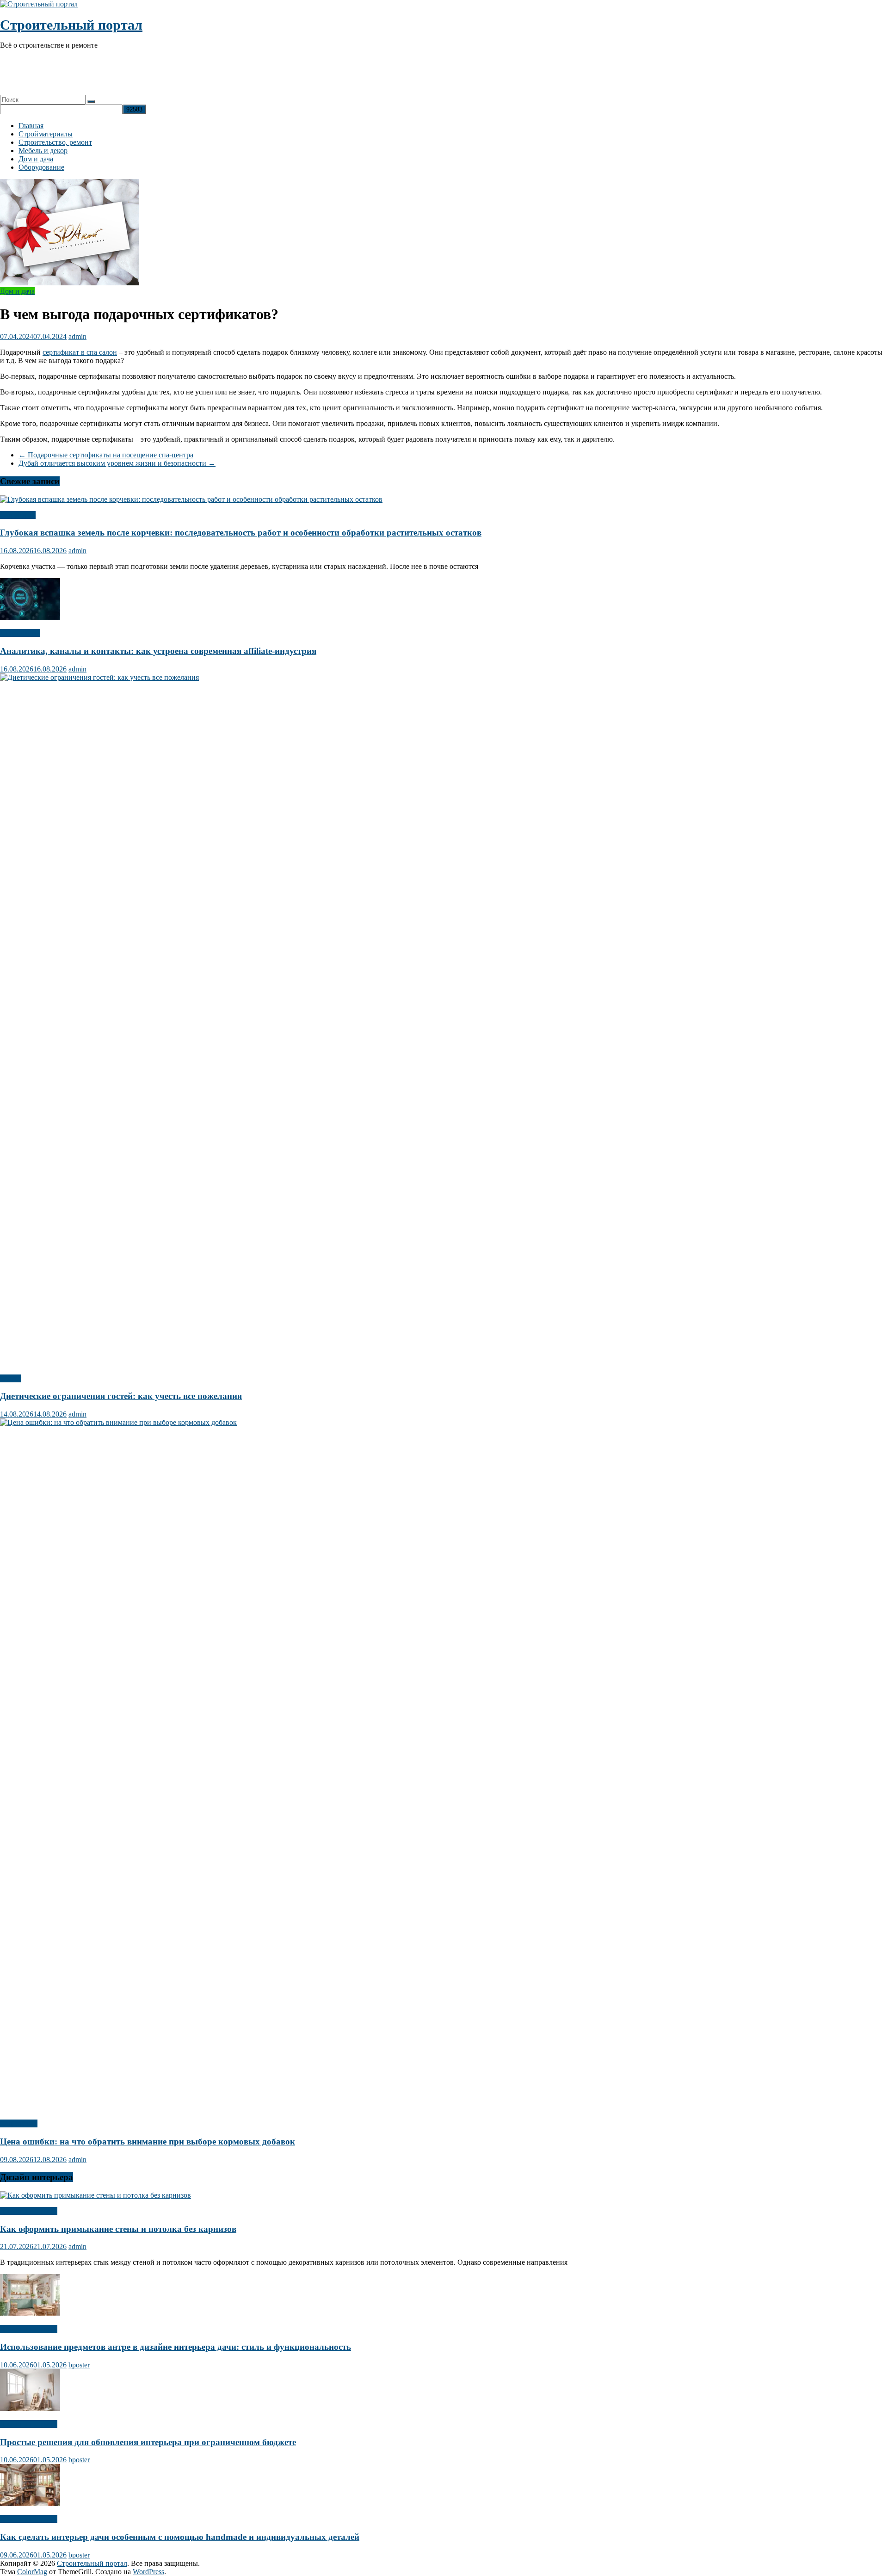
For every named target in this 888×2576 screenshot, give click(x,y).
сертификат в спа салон (80, 352)
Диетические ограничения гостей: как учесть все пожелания (121, 1396)
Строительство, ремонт (55, 142)
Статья (11, 1378)
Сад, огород (19, 2123)
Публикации (20, 633)
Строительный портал (71, 25)
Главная (31, 126)
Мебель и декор (43, 151)
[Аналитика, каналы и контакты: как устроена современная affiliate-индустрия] (30, 617)
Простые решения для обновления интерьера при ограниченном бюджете (148, 2442)
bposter (79, 2365)
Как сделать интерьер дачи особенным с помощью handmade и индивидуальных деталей (180, 2537)
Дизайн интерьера (29, 2211)
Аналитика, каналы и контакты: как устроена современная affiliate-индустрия (158, 651)
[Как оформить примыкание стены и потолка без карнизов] (96, 2195)
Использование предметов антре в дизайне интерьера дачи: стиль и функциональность (176, 2347)
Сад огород (18, 515)
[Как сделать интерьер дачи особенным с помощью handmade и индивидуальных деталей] (30, 2503)
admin (77, 336)
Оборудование (41, 167)
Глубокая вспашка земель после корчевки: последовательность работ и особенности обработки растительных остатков (241, 533)
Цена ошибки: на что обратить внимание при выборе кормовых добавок (148, 2142)
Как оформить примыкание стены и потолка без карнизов (118, 2229)
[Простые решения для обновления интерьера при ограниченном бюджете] (30, 2408)
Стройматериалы (46, 134)
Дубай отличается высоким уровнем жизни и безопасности (117, 463)
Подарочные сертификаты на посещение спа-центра (106, 455)
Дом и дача (36, 159)
